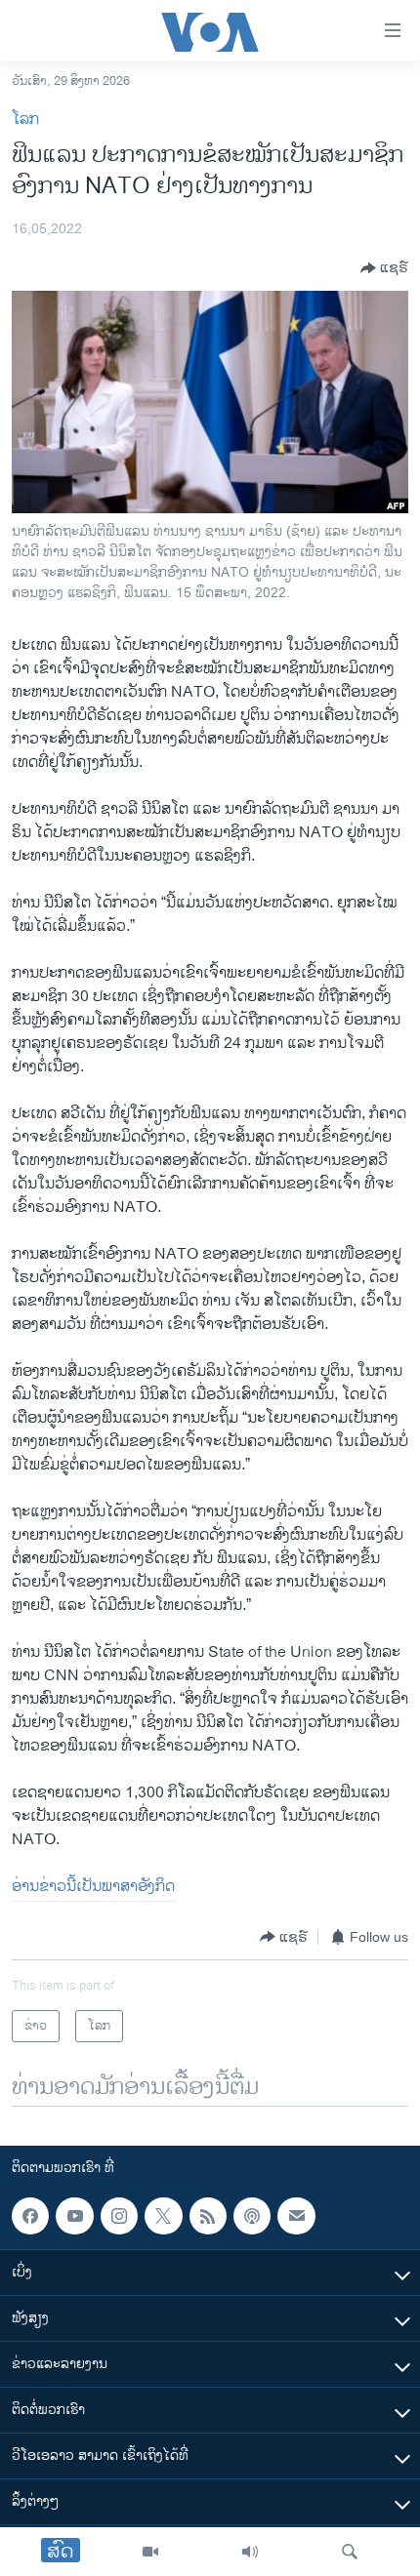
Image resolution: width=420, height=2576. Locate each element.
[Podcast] (252, 2216)
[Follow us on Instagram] (119, 2216)
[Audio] (250, 2552)
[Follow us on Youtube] (74, 2216)
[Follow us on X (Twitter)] (163, 2216)
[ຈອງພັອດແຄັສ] (296, 2216)
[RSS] (208, 2216)
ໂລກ (25, 120)
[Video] (150, 2552)
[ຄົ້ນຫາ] (350, 2552)
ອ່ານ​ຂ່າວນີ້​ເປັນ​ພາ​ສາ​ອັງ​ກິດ (93, 1887)
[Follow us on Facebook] (30, 2216)
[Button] (384, 268)
